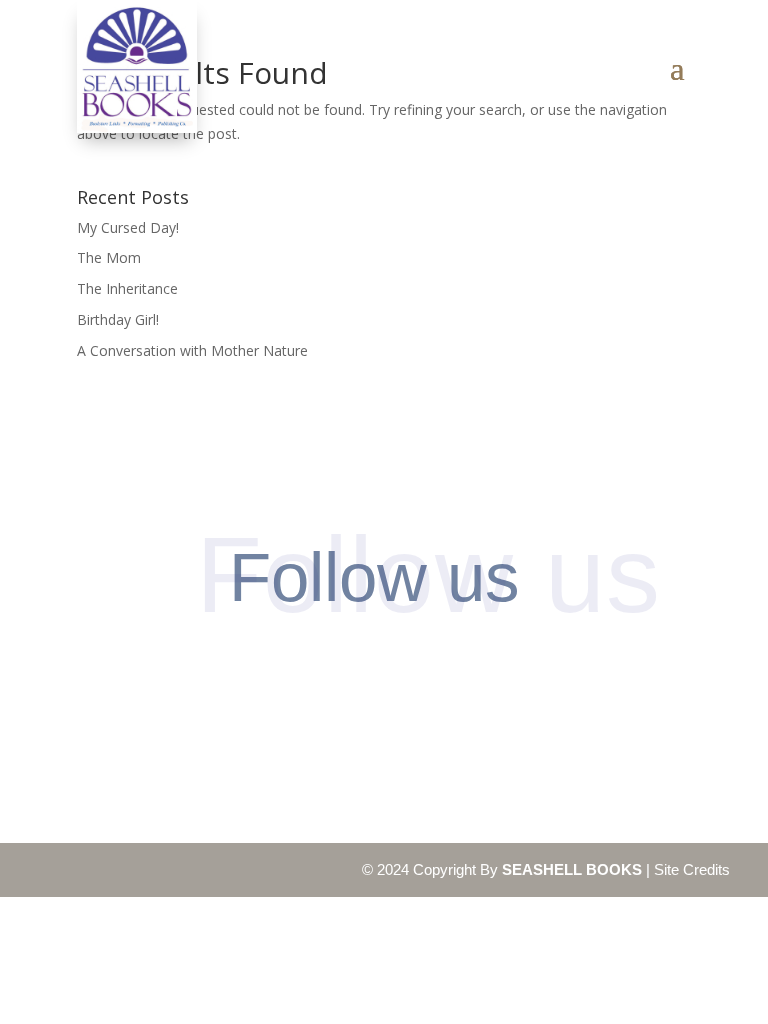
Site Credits (692, 869)
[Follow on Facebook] (268, 670)
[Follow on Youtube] (499, 670)
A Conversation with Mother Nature (192, 350)
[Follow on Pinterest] (345, 670)
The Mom (109, 257)
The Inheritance (127, 288)
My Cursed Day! (128, 227)
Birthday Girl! (118, 319)
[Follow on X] (422, 670)
